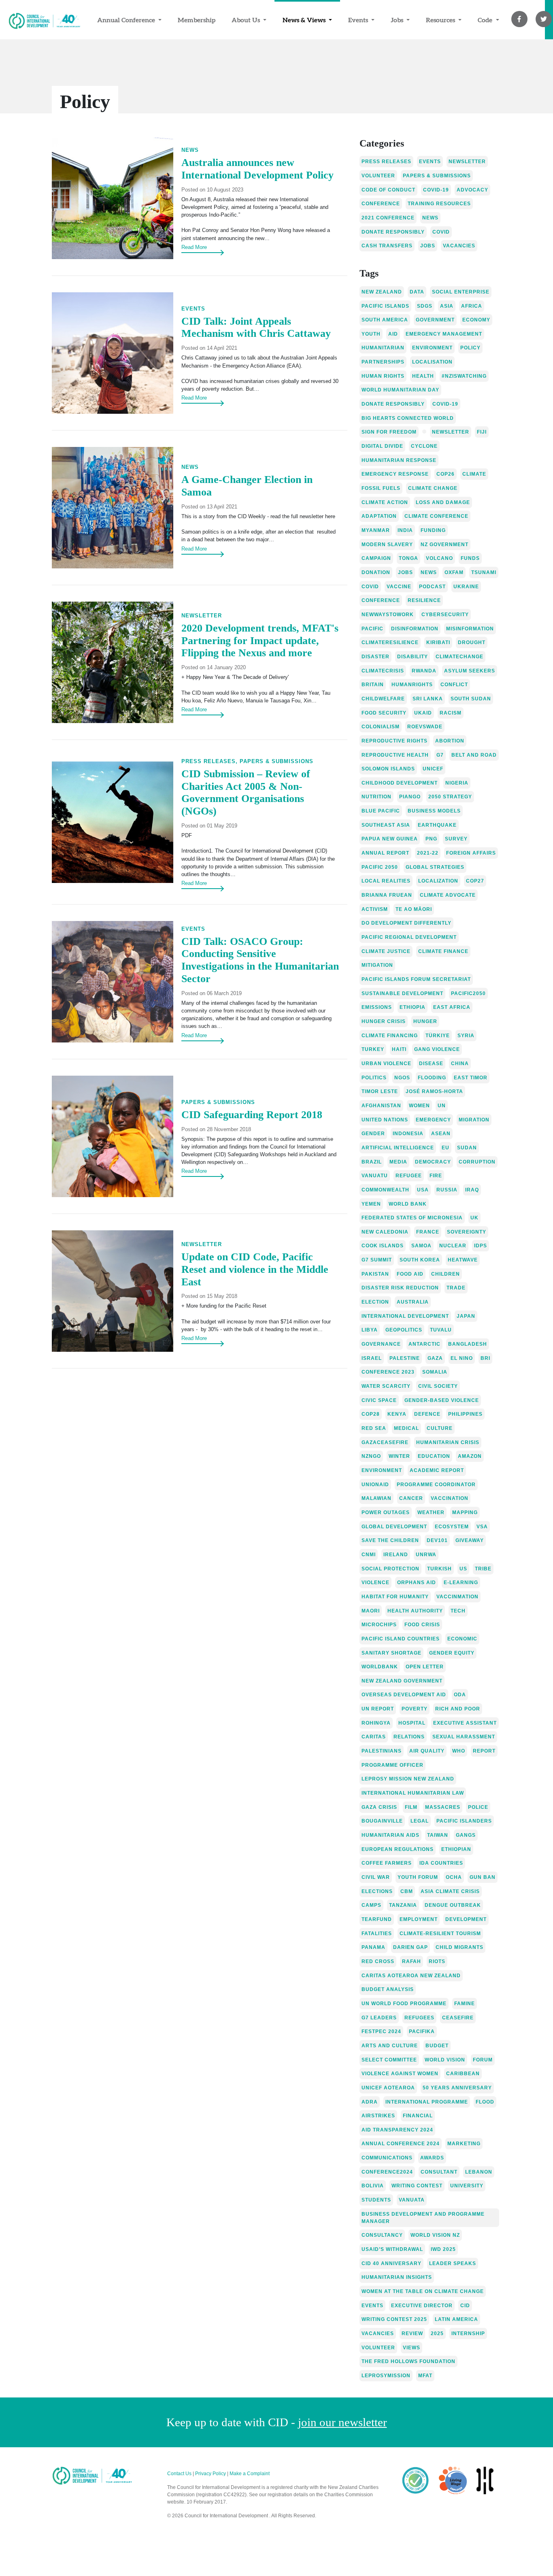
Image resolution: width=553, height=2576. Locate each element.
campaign (376, 558)
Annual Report (385, 853)
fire (436, 1176)
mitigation (377, 965)
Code (486, 20)
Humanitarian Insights (397, 2277)
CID (465, 2306)
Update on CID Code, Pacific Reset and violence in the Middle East (255, 1269)
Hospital (412, 1723)
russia (447, 1190)
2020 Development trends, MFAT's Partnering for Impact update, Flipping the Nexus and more (260, 640)
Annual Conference (127, 20)
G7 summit (377, 1260)
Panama (373, 1947)
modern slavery (387, 545)
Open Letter (425, 1667)
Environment (432, 348)
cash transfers (387, 246)
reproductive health (395, 755)
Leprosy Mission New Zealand (408, 1779)
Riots (437, 1961)
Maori (371, 1611)
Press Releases (386, 162)
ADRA (370, 2102)
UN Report (378, 1709)
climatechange (459, 657)
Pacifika (422, 2031)
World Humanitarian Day (400, 390)
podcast (432, 587)
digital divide (382, 446)
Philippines (465, 1414)
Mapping (465, 1512)
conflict (454, 685)
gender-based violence (442, 1400)
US (463, 1569)
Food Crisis (422, 1625)
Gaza (435, 1358)
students (376, 2200)
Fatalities (377, 1934)
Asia (447, 306)
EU (446, 1148)
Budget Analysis (388, 1989)
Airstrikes (378, 2116)
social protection (390, 1569)
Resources (441, 20)
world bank (408, 1204)
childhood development (400, 783)
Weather (431, 1512)
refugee (409, 1176)
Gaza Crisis (379, 1807)
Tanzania (403, 1905)
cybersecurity (445, 615)
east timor (471, 1078)
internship (468, 2334)
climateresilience (390, 642)
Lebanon (479, 2172)
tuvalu (441, 1330)
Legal (420, 1821)
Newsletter (202, 616)
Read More (194, 247)
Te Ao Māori (414, 909)
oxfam (454, 572)
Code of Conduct (388, 190)
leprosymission (386, 2376)
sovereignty (467, 1232)
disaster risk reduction (400, 1288)
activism (375, 909)
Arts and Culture (390, 2046)
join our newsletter (342, 2422)
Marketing (464, 2144)
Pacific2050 (468, 993)
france (428, 1232)
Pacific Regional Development (409, 937)
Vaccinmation (457, 1597)
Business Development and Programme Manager (423, 2218)
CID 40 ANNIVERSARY (391, 2263)
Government (435, 320)
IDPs (481, 1246)
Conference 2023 (388, 1372)
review (412, 2334)
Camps (371, 1905)
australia (413, 1302)
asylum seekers (470, 671)
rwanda (424, 671)
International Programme (427, 2102)
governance (381, 1344)
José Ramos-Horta (434, 1091)
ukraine (466, 587)
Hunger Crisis (384, 1021)
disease (431, 1064)
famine (465, 2004)
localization (438, 881)
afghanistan (381, 1106)
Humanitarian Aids (390, 1835)
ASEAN (441, 1134)
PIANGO (410, 797)
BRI (485, 1358)
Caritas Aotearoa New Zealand (411, 1976)
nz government (445, 545)
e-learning (461, 1583)
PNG (431, 839)
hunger (425, 1021)
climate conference (436, 516)
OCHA (454, 1877)
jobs (428, 246)
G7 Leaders (379, 2018)
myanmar (376, 530)
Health (423, 376)
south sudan (471, 699)
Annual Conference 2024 (401, 2144)
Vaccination (450, 1498)
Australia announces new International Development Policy (257, 169)
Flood (485, 2102)
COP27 (475, 881)
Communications (387, 2158)
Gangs (466, 1835)
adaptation (379, 516)
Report (484, 1751)
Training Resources (439, 204)
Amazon (470, 1456)
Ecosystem (452, 1527)
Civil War (376, 1877)
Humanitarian (383, 348)
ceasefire (458, 2018)
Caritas (374, 1737)
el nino (462, 1358)
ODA (460, 1695)
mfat (425, 2376)
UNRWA (426, 1555)
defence (427, 1414)
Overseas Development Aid (404, 1695)
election (375, 1302)
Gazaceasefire (385, 1442)
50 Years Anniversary (457, 2088)
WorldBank (380, 1667)
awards (432, 2158)
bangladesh (468, 1344)
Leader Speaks (453, 2263)
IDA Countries (441, 1863)
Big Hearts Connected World (408, 418)
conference (381, 600)
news (429, 572)
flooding (432, 1078)
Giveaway (470, 1540)
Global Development (394, 1527)
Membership (197, 20)
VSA (482, 1527)
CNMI (369, 1555)
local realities (386, 881)
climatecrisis (383, 671)
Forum (483, 2060)
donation (376, 572)
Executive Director (422, 2306)
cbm (407, 1891)
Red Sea (374, 1428)
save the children (390, 1540)
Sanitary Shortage (391, 1653)
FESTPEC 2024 (381, 2031)
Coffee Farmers (387, 1863)
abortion (450, 741)
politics (374, 1078)
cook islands (383, 1246)
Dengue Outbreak (453, 1905)
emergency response (395, 474)
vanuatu (375, 1176)
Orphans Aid (417, 1583)
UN (442, 1106)
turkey (373, 1049)
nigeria (457, 783)
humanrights (412, 685)
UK (474, 1218)
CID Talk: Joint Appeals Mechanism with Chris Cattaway (256, 328)
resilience (424, 600)
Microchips (379, 1625)
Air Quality (427, 1751)
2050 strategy (450, 797)
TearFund (377, 1919)
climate (474, 474)
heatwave (463, 1260)
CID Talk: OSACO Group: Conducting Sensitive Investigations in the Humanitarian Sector (260, 960)
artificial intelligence (398, 1148)
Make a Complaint (250, 2474)
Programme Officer (392, 1765)
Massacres (443, 1807)
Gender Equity (452, 1653)
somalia (435, 1372)
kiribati (438, 642)
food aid (410, 1274)
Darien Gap (410, 1947)
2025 (437, 2334)
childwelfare (383, 699)
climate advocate (448, 895)
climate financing (390, 1036)
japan (466, 1316)
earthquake (437, 825)
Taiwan (438, 1835)
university (467, 2186)
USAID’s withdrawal (392, 2249)
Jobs (398, 20)
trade (456, 1288)
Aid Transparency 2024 (397, 2130)
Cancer (411, 1498)
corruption (477, 1162)
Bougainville (382, 1821)
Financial (418, 2116)
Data (417, 292)
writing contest (417, 2186)
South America (385, 320)
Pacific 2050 (380, 867)
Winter (399, 1456)
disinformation (415, 629)
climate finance (443, 951)
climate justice (386, 951)
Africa (472, 306)
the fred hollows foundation (408, 2361)
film (411, 1807)
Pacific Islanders (464, 1821)
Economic (462, 1639)
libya (370, 1330)
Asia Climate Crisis (450, 1891)
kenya (397, 1414)
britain (373, 685)
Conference (381, 204)
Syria (466, 1036)
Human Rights (383, 376)
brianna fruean (387, 895)
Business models (434, 811)
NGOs (402, 1078)
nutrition (376, 797)
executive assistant (465, 1723)
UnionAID (375, 1485)
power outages (386, 1512)
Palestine (405, 1358)
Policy (470, 348)
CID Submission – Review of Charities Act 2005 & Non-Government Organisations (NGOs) (246, 792)
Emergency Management (444, 334)
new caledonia (385, 1232)
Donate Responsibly (393, 404)
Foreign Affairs (471, 853)
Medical (406, 1428)
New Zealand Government (402, 1681)
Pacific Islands (385, 306)
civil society (438, 1386)
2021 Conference (388, 218)
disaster (375, 657)
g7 (440, 755)
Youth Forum (418, 1877)
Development (466, 1919)
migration (474, 1120)
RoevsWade (425, 727)
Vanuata (412, 2200)
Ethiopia (413, 1007)
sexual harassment (464, 1737)
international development (405, 1316)
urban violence (386, 1064)
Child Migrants (459, 1947)
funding (433, 530)
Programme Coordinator (436, 1485)
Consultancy (382, 2235)
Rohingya (376, 1723)
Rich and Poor (458, 1709)
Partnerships (383, 362)
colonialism (381, 727)
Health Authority (415, 1611)
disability (413, 657)
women (419, 1106)
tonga (408, 558)
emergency (433, 1120)
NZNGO (371, 1456)
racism (451, 713)
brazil (372, 1162)
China (460, 1064)
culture (440, 1428)
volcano (439, 558)
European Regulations (398, 1849)
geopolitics (404, 1330)
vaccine (399, 587)
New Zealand (382, 292)
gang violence (437, 1049)
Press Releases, (211, 761)
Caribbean (463, 2074)
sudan (467, 1148)
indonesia (408, 1134)
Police (478, 1807)
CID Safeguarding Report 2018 (252, 1115)
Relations (409, 1737)
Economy (476, 320)
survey (456, 839)
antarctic (424, 1344)
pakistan (375, 1274)
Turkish (439, 1569)
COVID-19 (436, 190)
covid (441, 232)
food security (384, 713)
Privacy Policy (211, 2474)
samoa (421, 1246)
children (446, 1274)
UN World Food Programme (404, 2004)
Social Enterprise (461, 292)
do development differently (406, 923)
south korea (420, 1260)
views (412, 2348)
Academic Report (437, 1470)
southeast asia (386, 825)
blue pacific (381, 811)
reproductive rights (395, 741)
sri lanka (428, 699)
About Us (247, 20)
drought (472, 642)
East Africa (452, 1007)
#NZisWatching (464, 376)
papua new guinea (390, 839)
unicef (433, 769)
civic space (379, 1400)
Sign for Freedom (389, 432)
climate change (433, 488)
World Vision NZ (435, 2235)
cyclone (424, 446)
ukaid (423, 713)
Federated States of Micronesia (412, 1218)
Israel (372, 1358)
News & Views (305, 20)
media (398, 1162)
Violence (375, 1583)
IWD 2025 (443, 2249)
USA (423, 1190)
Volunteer (378, 176)
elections (377, 1891)
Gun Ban (483, 1877)
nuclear (453, 1246)
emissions (377, 1007)
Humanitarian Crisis (448, 1442)
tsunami (484, 572)
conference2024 (387, 2172)
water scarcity (386, 1386)
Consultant (439, 2172)
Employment (419, 1919)
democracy (433, 1162)
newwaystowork (388, 615)
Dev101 (437, 1540)
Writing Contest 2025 (394, 2319)
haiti (399, 1049)
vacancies (459, 246)
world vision (445, 2060)
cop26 (446, 474)
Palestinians (382, 1751)
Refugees (419, 2018)
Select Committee (389, 2060)
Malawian (376, 1498)
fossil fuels (381, 488)
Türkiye (438, 1036)
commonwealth (385, 1190)
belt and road (474, 755)
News (190, 150)
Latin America (456, 2319)
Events (359, 20)
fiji (482, 432)
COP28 (371, 1414)
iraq (472, 1190)
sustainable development (402, 993)
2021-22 (428, 853)
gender (373, 1134)
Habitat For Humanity (395, 1597)
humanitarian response (399, 460)
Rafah (412, 1961)
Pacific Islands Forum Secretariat (416, 979)
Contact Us (179, 2474)
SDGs (425, 306)
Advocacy (472, 190)
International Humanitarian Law (413, 1793)
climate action (385, 502)
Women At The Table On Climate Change (423, 2291)
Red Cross (378, 1961)
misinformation (470, 629)
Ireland (396, 1555)
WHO (459, 1751)
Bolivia (373, 2186)
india (405, 530)
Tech (458, 1611)
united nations (385, 1120)
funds (470, 558)
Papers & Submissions (276, 761)
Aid (393, 334)
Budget (437, 2046)
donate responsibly (393, 232)
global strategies (435, 867)
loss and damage (443, 502)
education (434, 1456)
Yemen (371, 1204)
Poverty (415, 1709)
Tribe (483, 1569)
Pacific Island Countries (401, 1639)
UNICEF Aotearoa (388, 2088)
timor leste (380, 1091)
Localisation (432, 362)
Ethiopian (456, 1849)
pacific (372, 629)
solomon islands (388, 769)
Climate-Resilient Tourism (440, 1934)
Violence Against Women (400, 2074)
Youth (371, 334)
